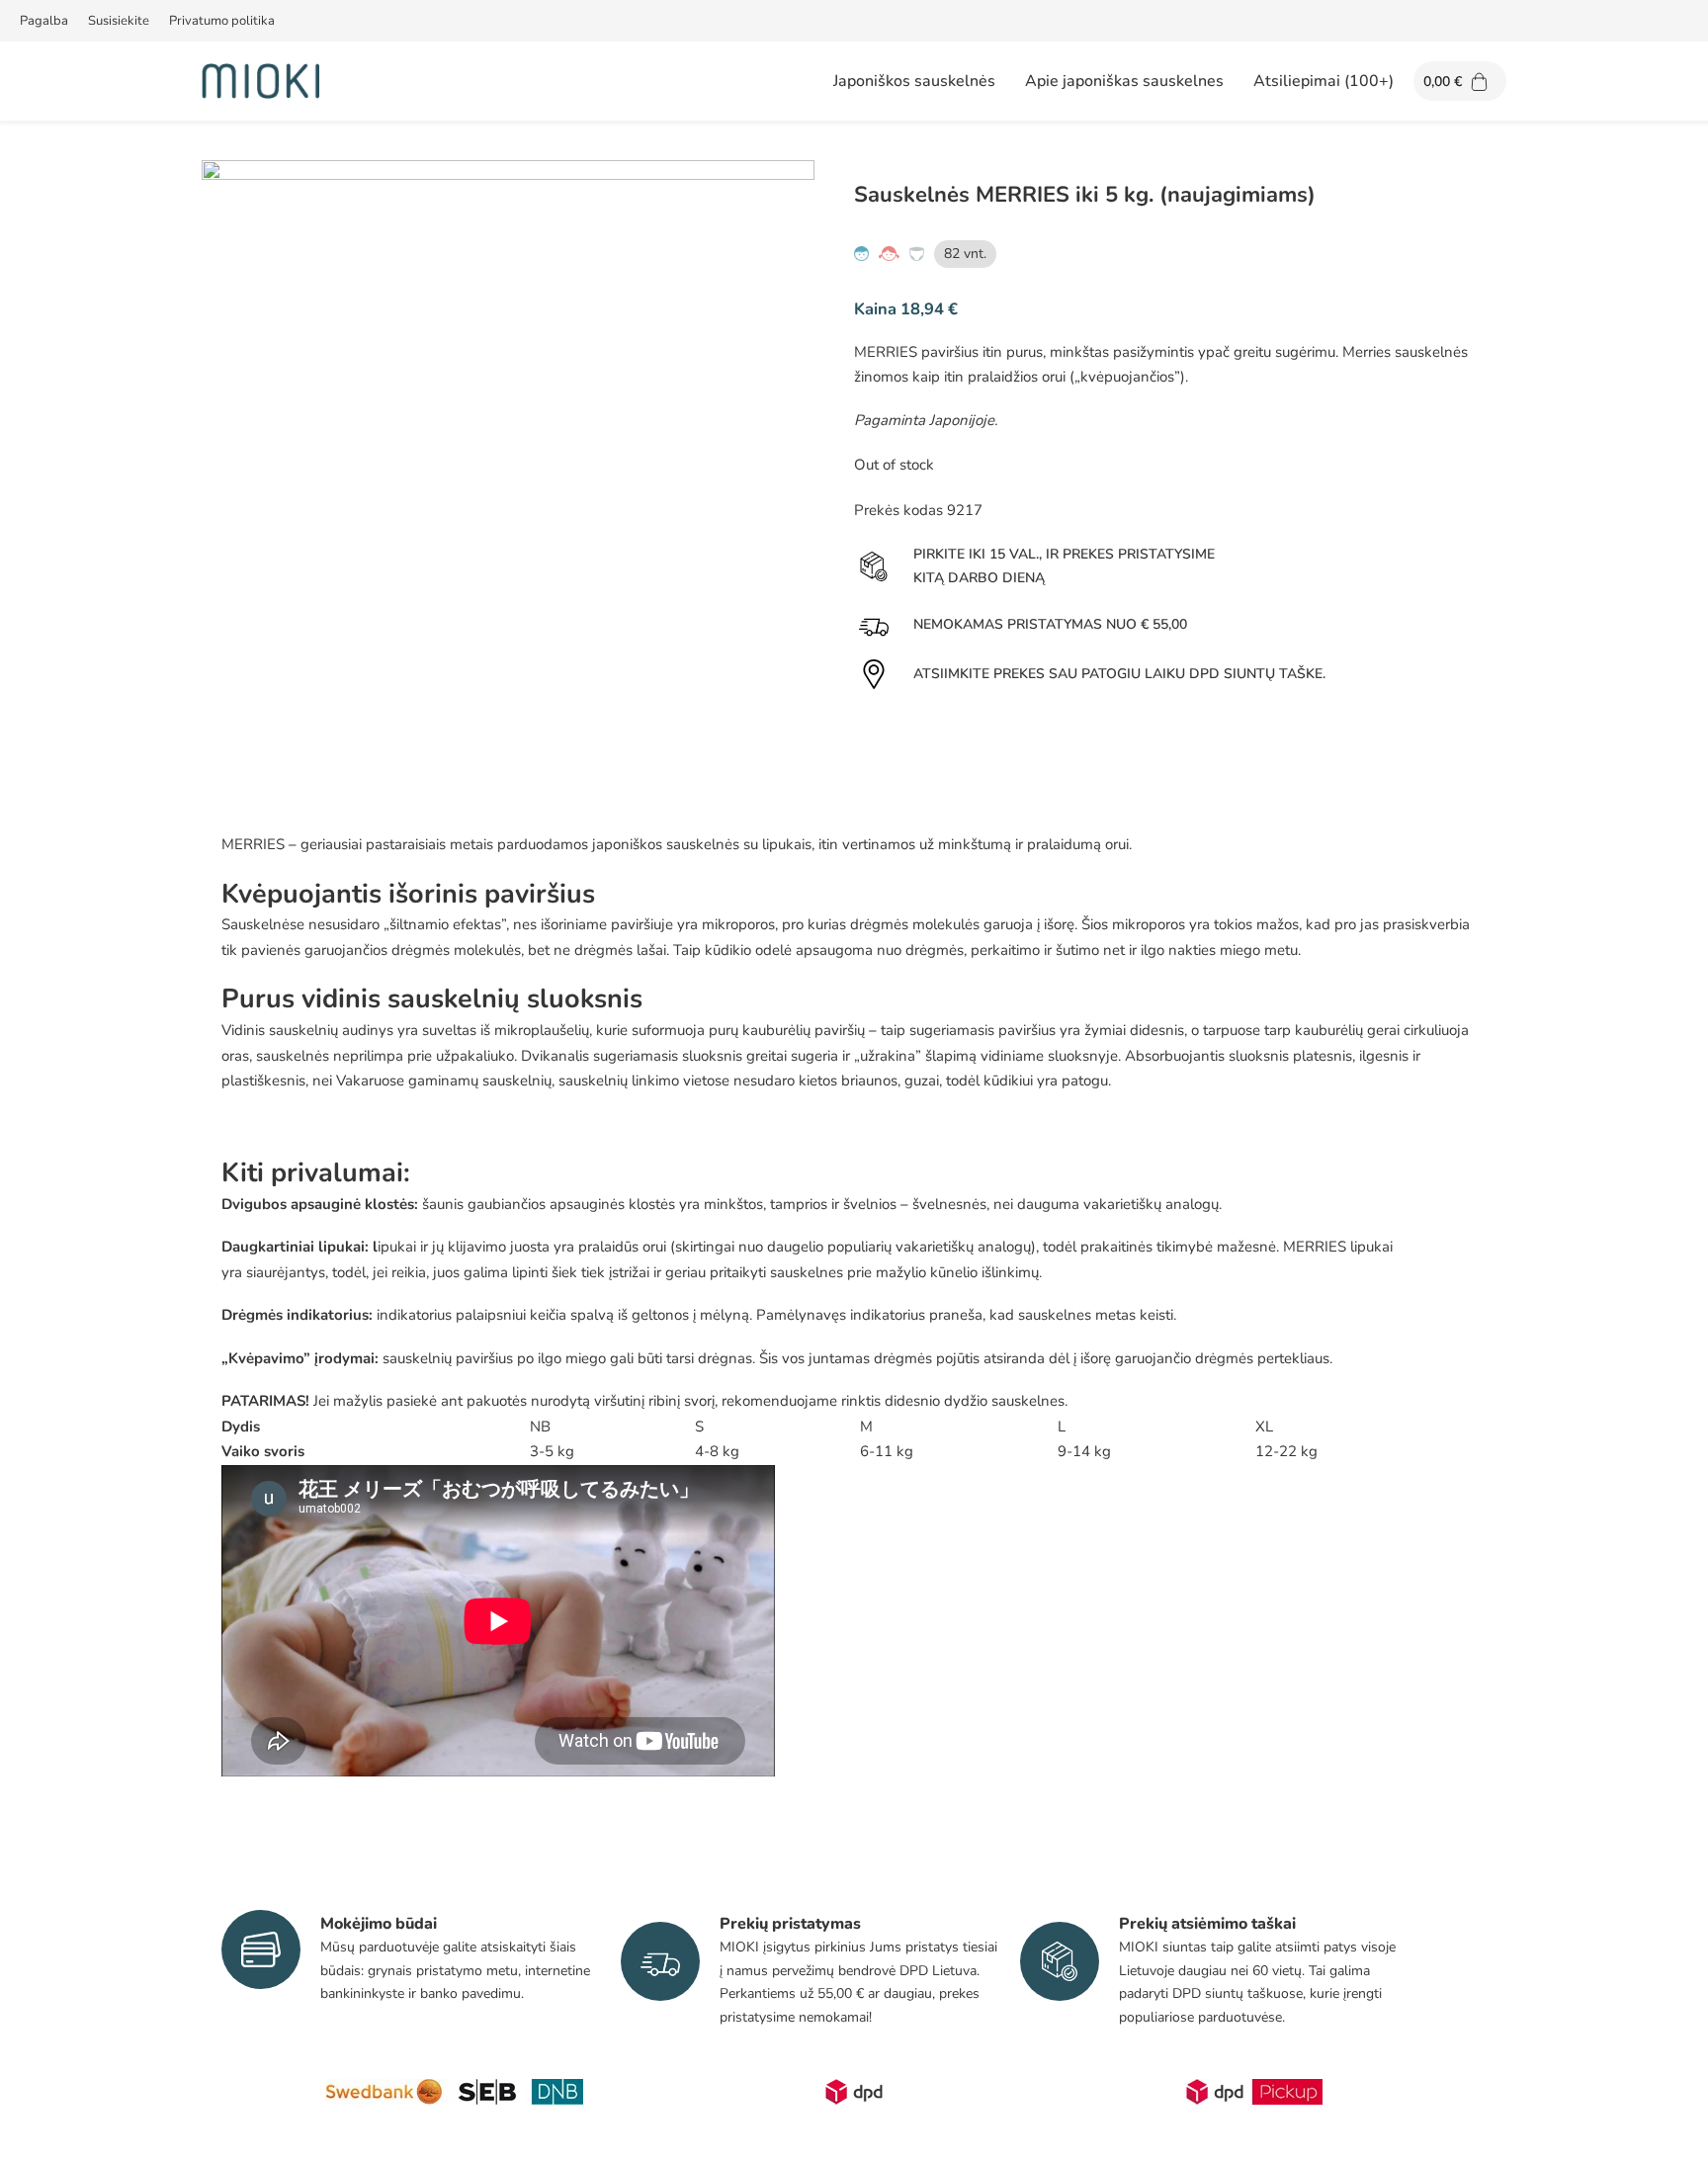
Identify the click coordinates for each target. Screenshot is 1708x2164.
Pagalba (44, 21)
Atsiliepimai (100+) (1324, 81)
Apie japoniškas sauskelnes (1124, 81)
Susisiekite (119, 21)
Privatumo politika (222, 21)
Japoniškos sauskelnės (914, 81)
